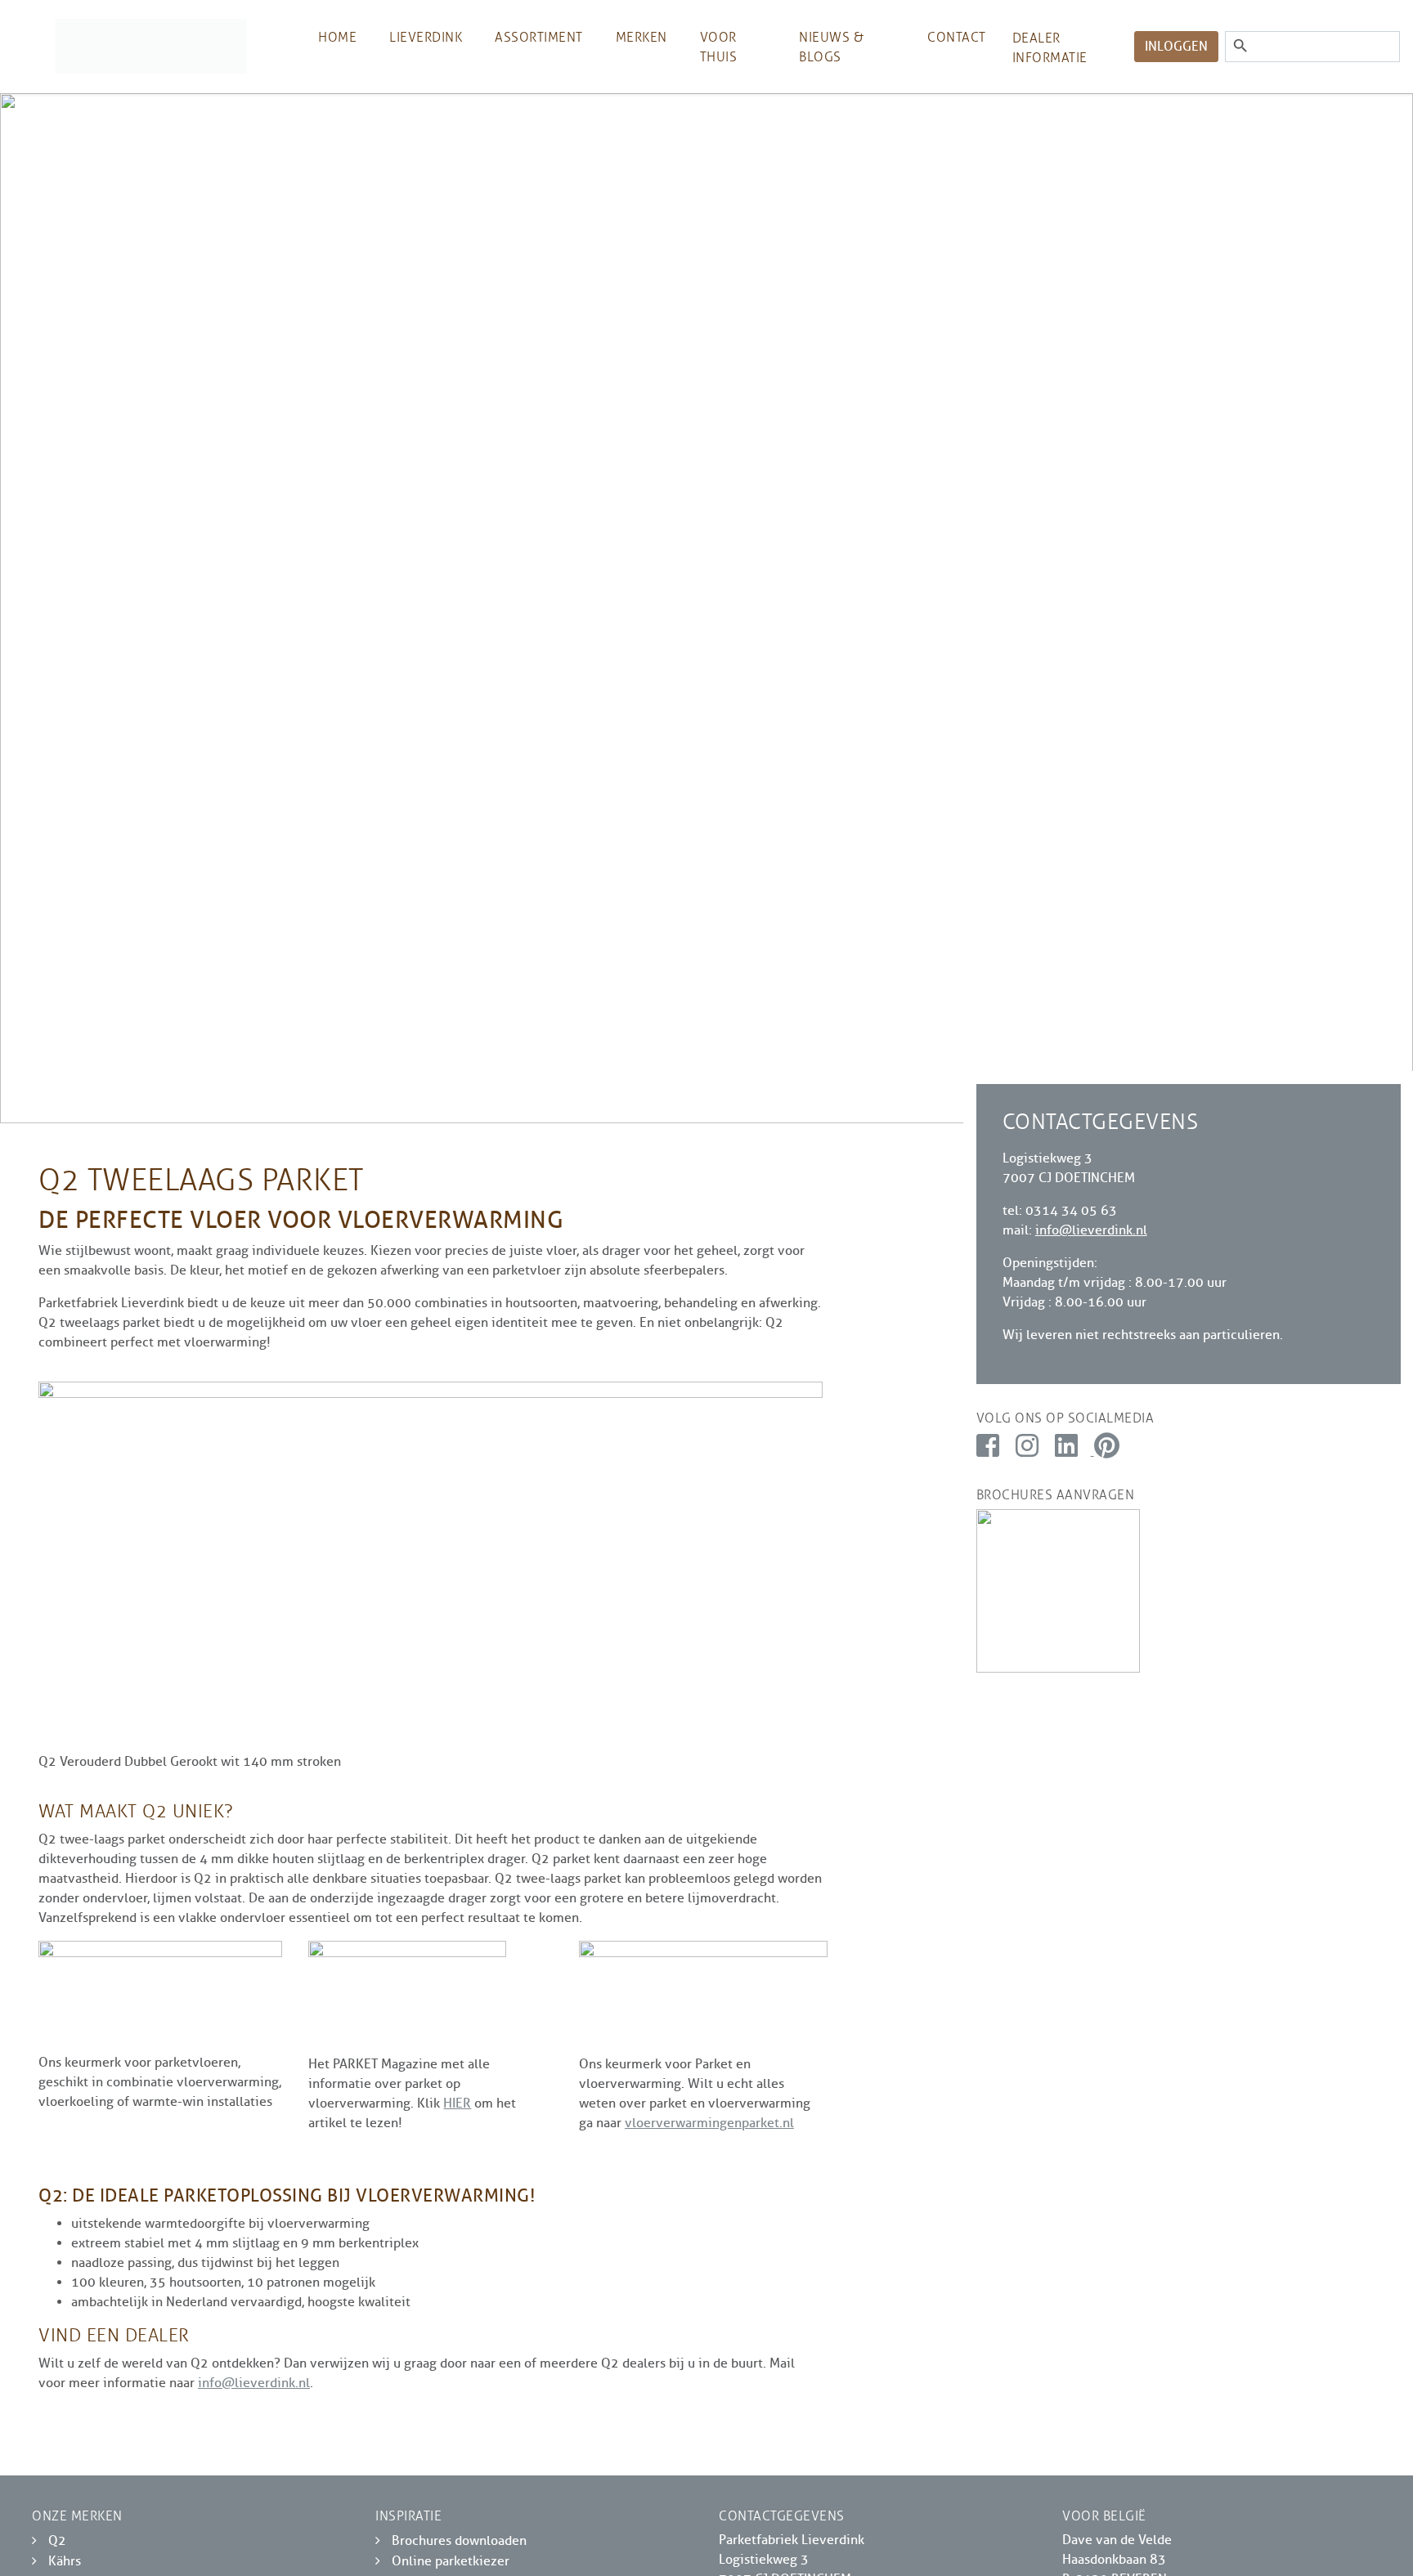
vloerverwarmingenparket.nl (709, 2123)
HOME (337, 37)
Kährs (65, 2561)
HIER (457, 2103)
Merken (641, 37)
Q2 (57, 2541)
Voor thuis (719, 47)
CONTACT (957, 37)
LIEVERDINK (426, 37)
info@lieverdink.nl (254, 2383)
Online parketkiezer (451, 2561)
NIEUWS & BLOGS (831, 47)
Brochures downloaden (459, 2541)
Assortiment (539, 37)
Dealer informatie (1050, 48)
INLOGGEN (1176, 47)
